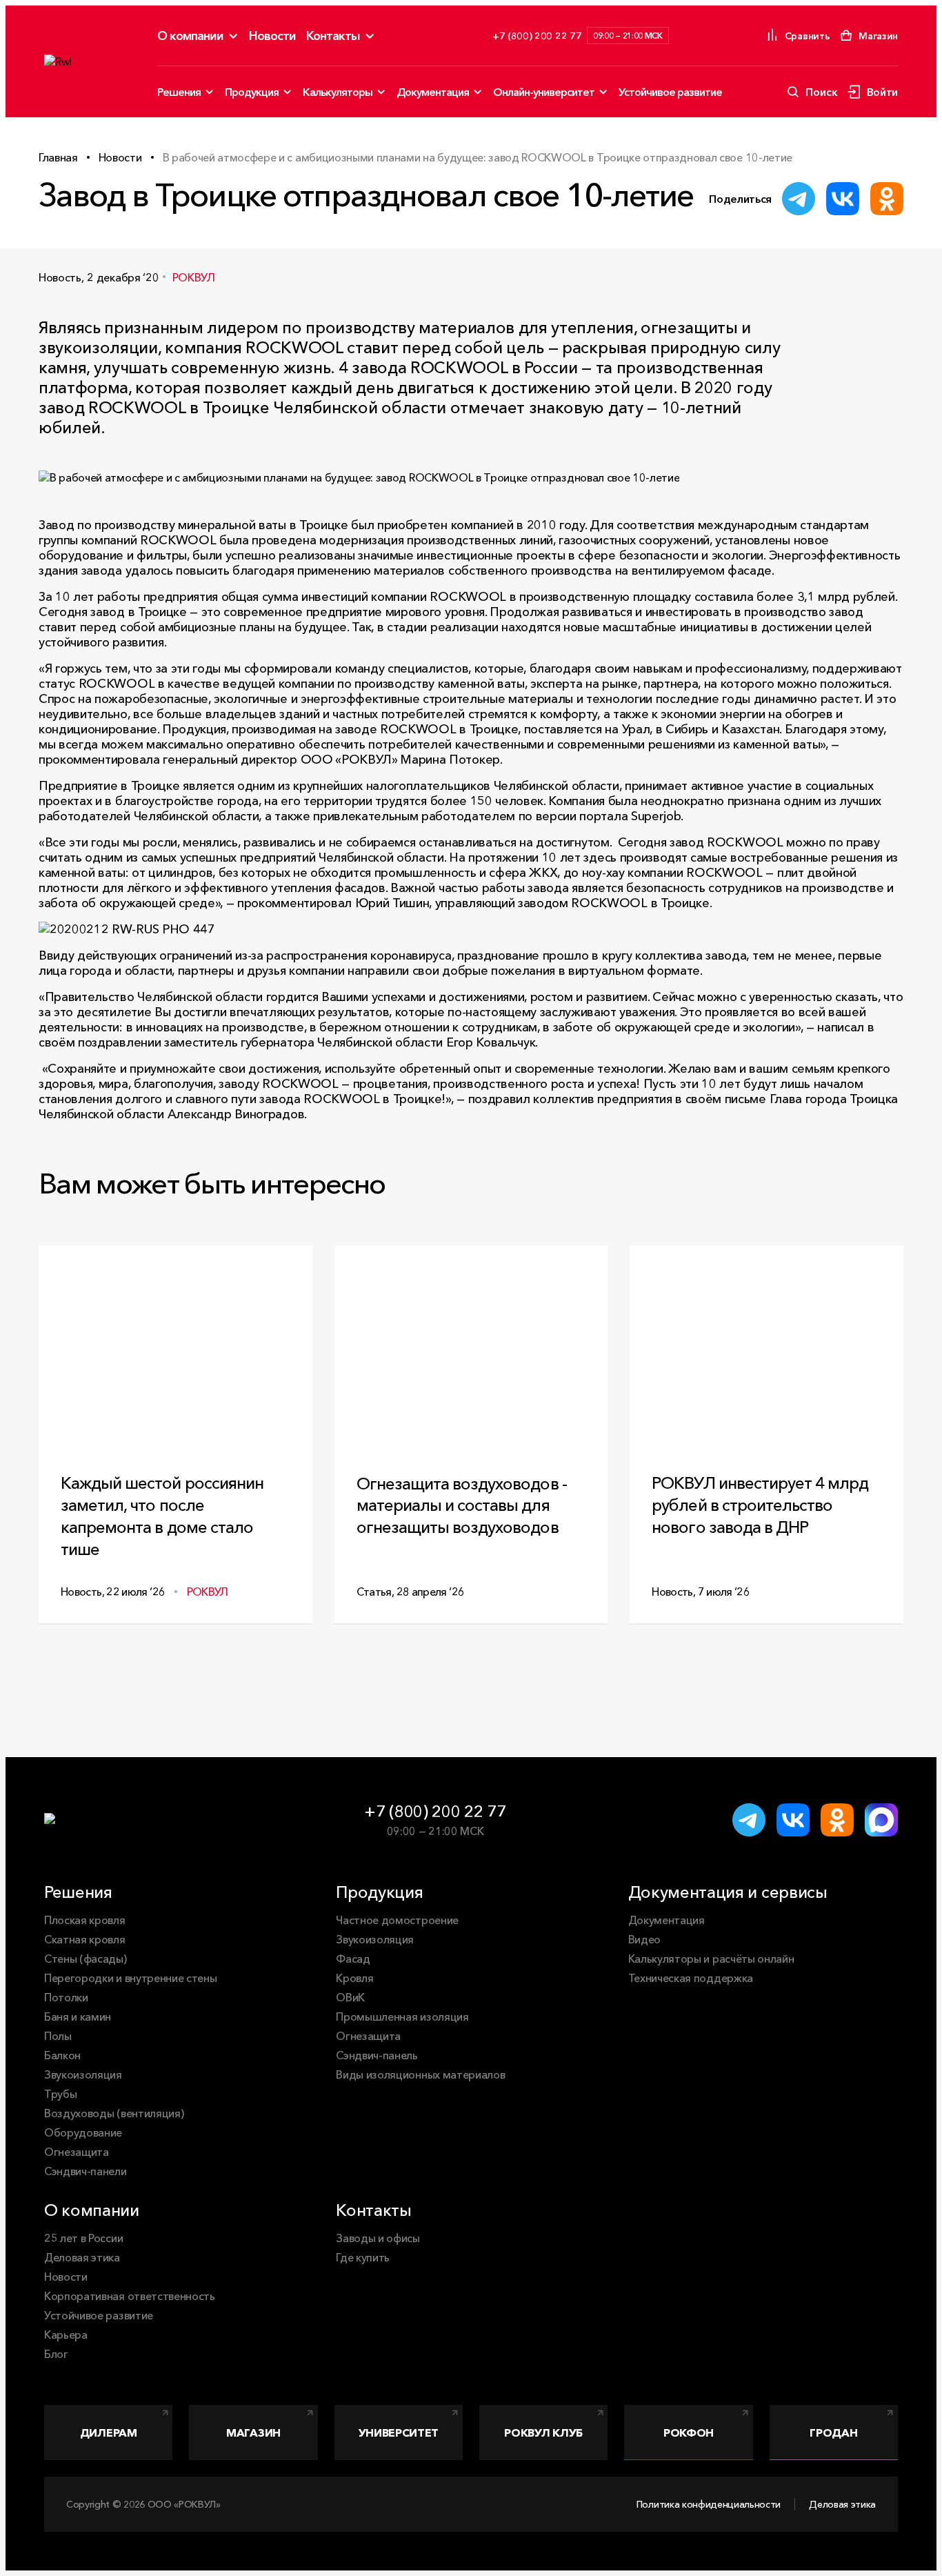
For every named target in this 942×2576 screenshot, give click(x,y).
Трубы (60, 2094)
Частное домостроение (397, 1920)
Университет (399, 2433)
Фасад (353, 1959)
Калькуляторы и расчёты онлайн (711, 1959)
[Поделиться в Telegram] (799, 199)
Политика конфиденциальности (709, 2504)
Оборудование (83, 2132)
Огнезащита (77, 2152)
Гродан (833, 2433)
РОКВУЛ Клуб (543, 2433)
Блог (56, 2354)
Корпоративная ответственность (130, 2296)
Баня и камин (78, 2017)
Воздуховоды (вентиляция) (114, 2113)
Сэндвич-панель (377, 2055)
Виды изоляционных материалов (420, 2074)
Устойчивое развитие (670, 92)
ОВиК (350, 1997)
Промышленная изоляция (402, 2017)
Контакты (333, 36)
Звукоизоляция (83, 2074)
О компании (190, 36)
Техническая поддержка (691, 1978)
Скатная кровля (85, 1939)
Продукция (252, 92)
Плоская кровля (85, 1920)
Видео (644, 1939)
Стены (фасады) (86, 1959)
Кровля (354, 1978)
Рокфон (689, 2433)
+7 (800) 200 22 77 (435, 1811)
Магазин (253, 2433)
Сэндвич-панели (86, 2171)
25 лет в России (83, 2238)
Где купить (363, 2257)
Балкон (62, 2055)
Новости (272, 36)
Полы (58, 2036)
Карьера (66, 2335)
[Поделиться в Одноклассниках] (887, 199)
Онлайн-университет (544, 92)
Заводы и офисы (378, 2238)
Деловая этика (82, 2257)
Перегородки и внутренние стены (130, 1978)
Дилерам (109, 2433)
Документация (433, 92)
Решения (179, 92)
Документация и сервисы (728, 1892)
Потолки (66, 1997)
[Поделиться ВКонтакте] (843, 199)
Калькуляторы (338, 92)
